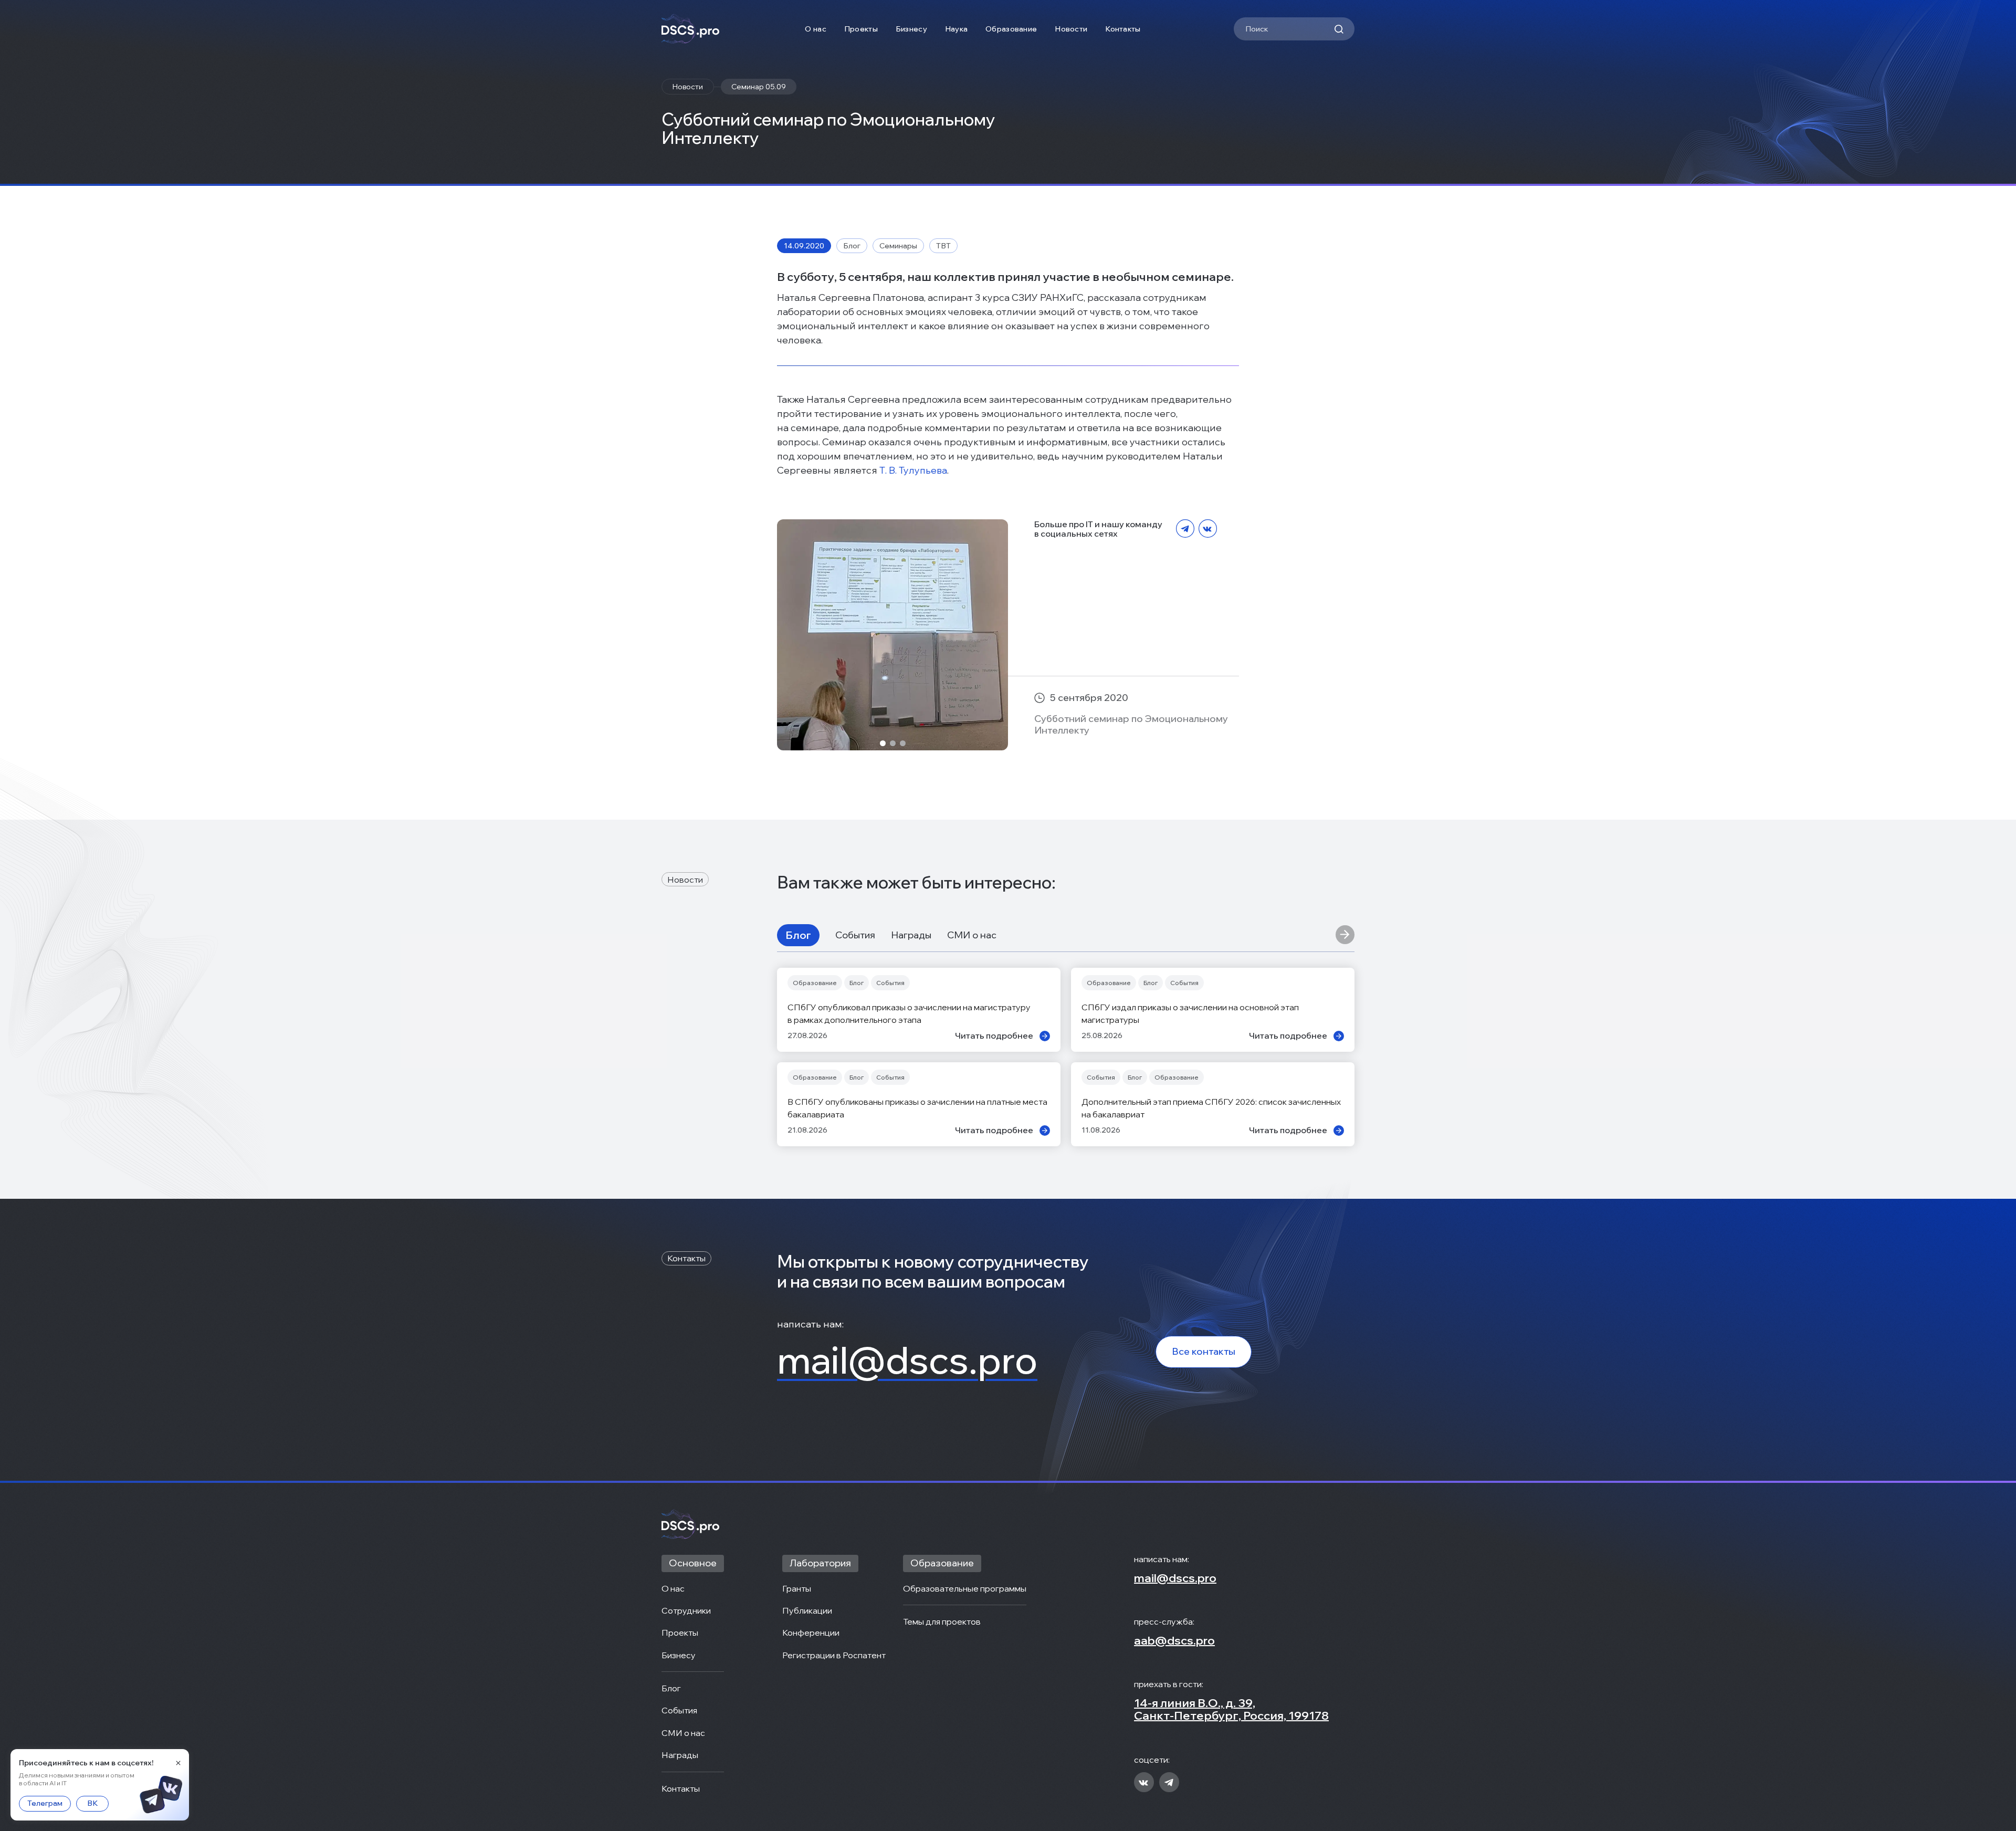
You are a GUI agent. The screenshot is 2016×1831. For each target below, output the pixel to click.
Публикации (807, 1610)
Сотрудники (686, 1610)
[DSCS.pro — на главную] (690, 29)
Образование (1011, 29)
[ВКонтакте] (1208, 529)
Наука (956, 29)
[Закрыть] (178, 1763)
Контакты (1123, 29)
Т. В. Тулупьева (913, 470)
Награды (911, 935)
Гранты (797, 1588)
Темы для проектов (942, 1621)
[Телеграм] (1185, 529)
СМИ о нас (972, 935)
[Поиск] (1339, 29)
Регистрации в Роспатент (834, 1655)
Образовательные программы (965, 1588)
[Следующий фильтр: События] (1345, 935)
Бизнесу (911, 29)
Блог (798, 935)
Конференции (811, 1633)
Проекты (861, 29)
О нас (815, 29)
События (855, 935)
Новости (1071, 29)
